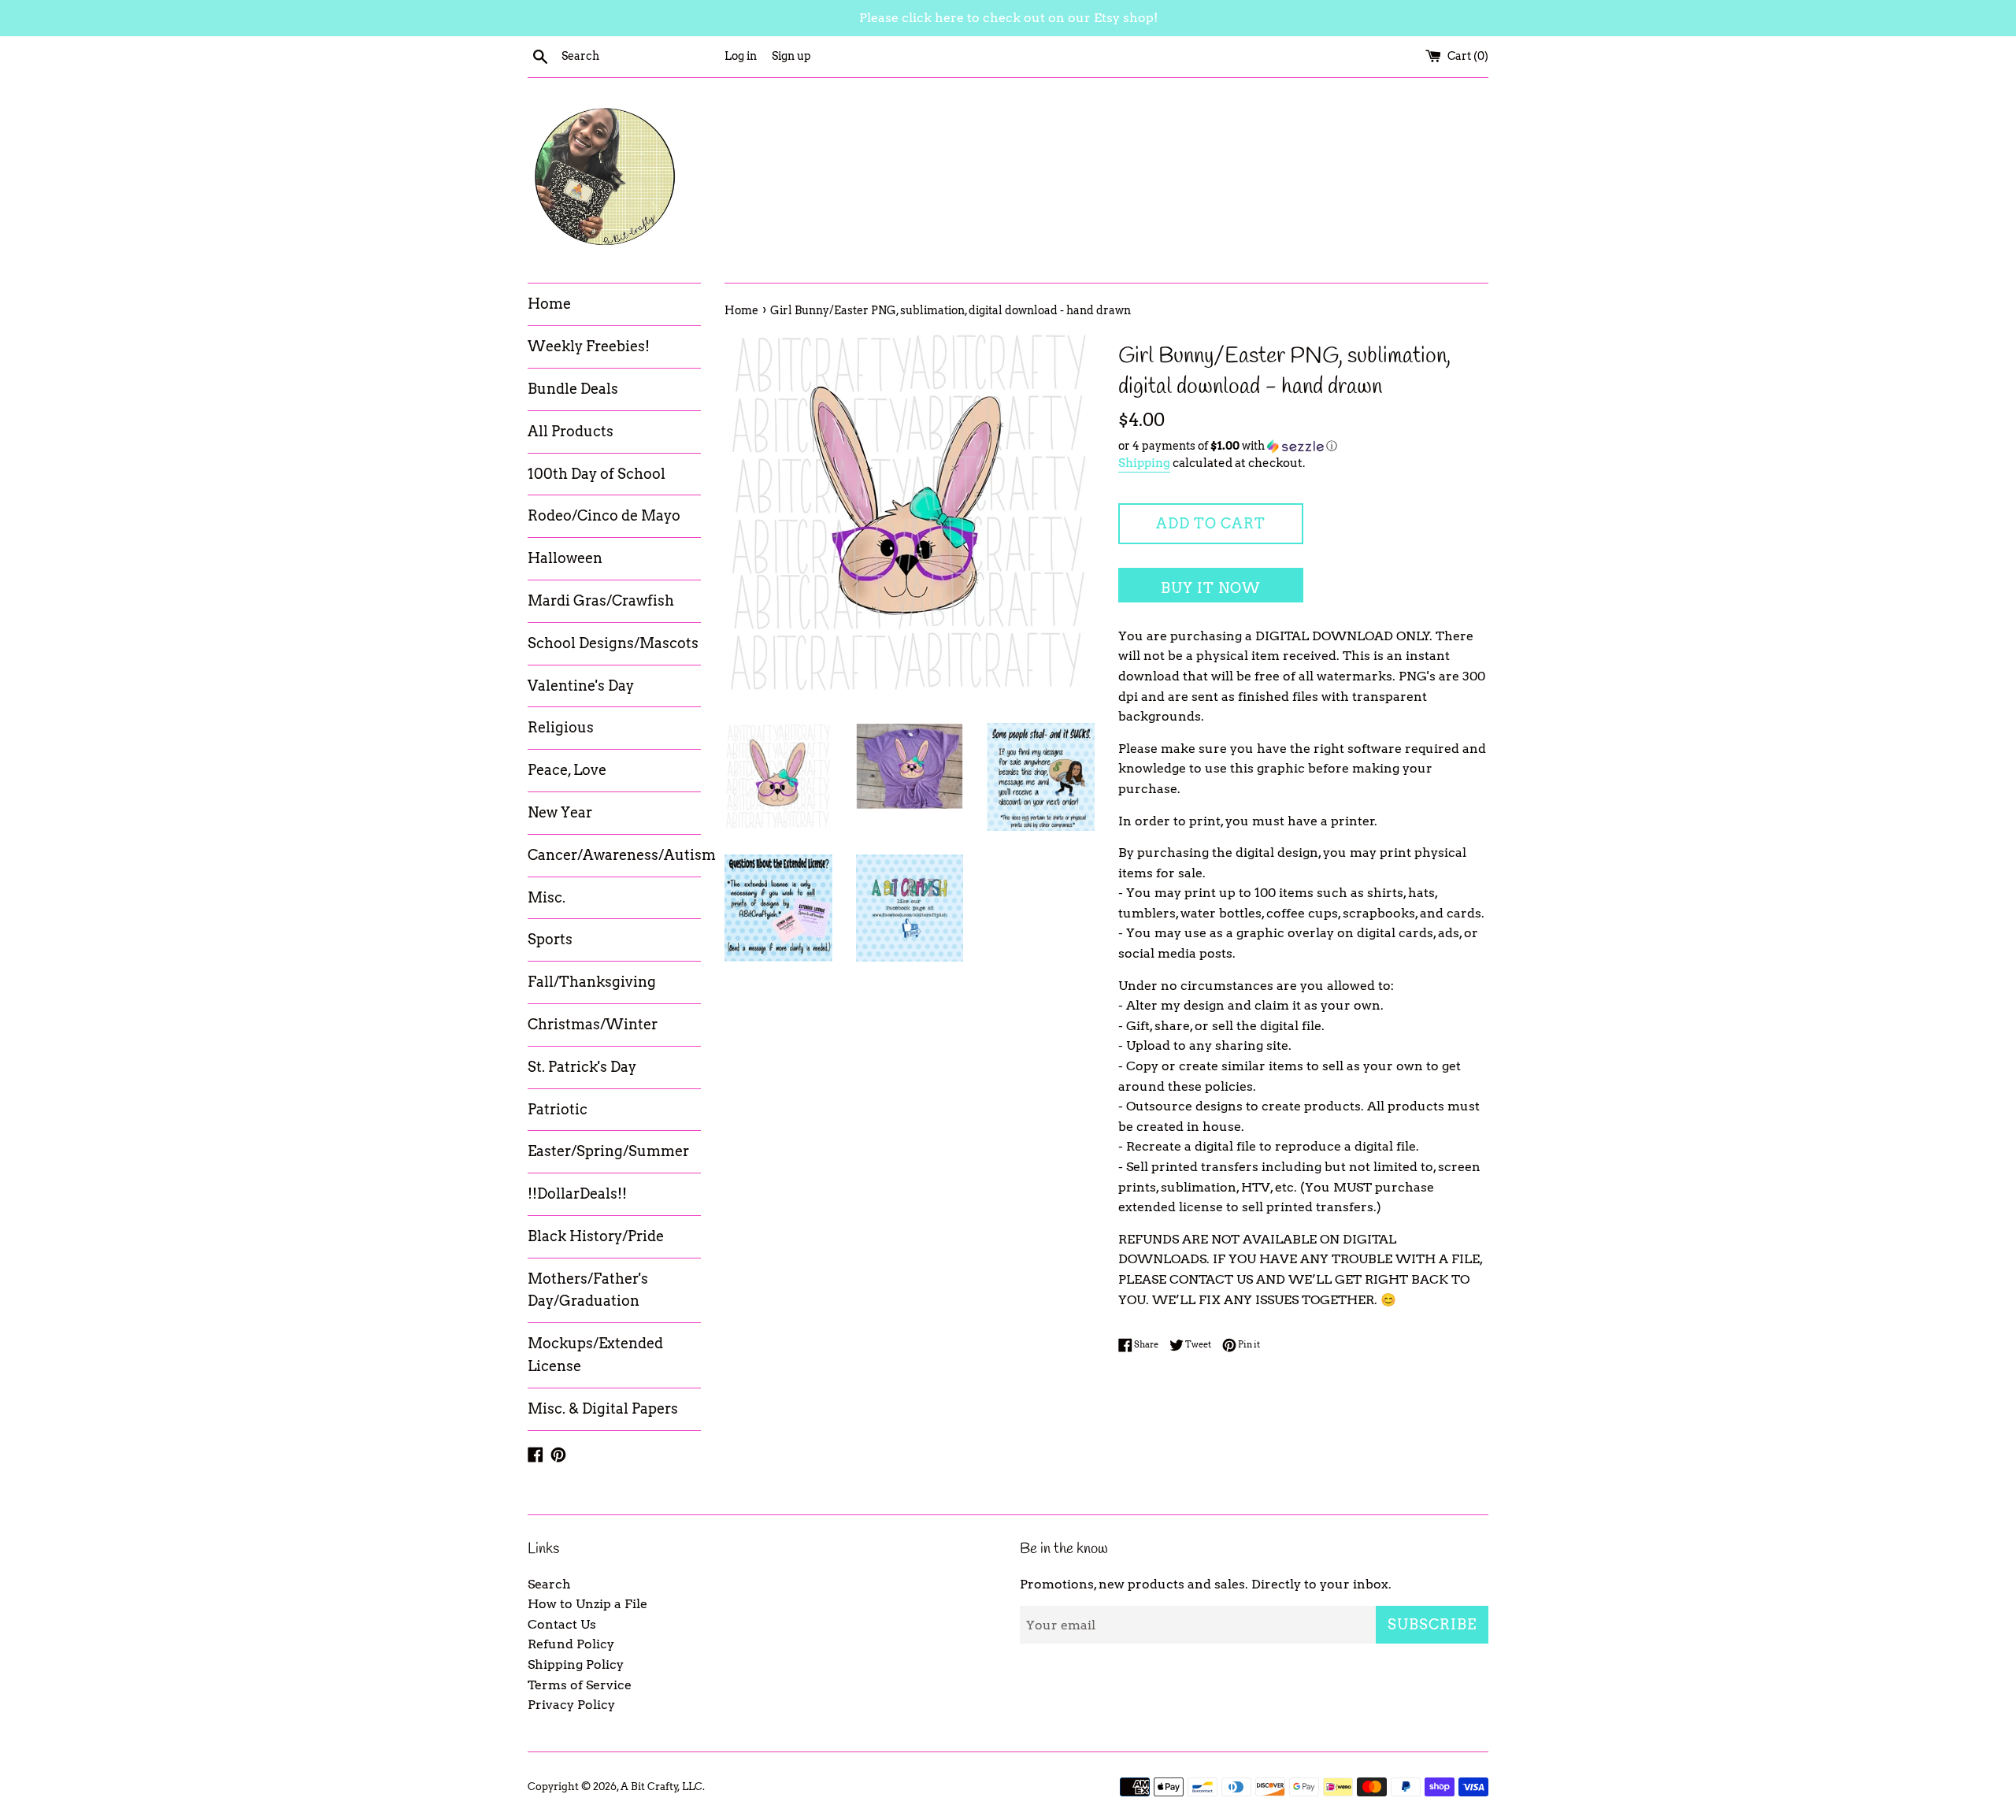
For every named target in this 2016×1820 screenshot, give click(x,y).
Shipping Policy (576, 1664)
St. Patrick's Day (582, 1067)
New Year (560, 812)
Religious (561, 727)
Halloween (565, 558)
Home (549, 304)
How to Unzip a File (587, 1604)
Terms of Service (580, 1685)
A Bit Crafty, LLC (661, 1787)
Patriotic (558, 1109)
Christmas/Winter (593, 1024)
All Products (571, 431)
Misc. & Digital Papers (603, 1409)
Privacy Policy (571, 1705)
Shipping (1144, 463)
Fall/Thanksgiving (592, 982)
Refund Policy (571, 1644)
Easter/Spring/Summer (608, 1151)
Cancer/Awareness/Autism (614, 855)
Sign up (791, 56)
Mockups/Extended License (595, 1355)
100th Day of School (597, 474)
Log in (741, 56)
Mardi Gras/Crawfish (601, 600)
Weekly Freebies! (589, 346)
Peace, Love (567, 770)
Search (549, 1584)
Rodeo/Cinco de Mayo (604, 515)
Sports (550, 939)
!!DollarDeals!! (577, 1194)
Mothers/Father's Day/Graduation (588, 1290)
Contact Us (562, 1624)
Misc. (547, 897)
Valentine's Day (581, 686)
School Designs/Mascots (613, 643)
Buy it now (1211, 588)
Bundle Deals (573, 389)
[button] (1303, 446)
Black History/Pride (596, 1236)
